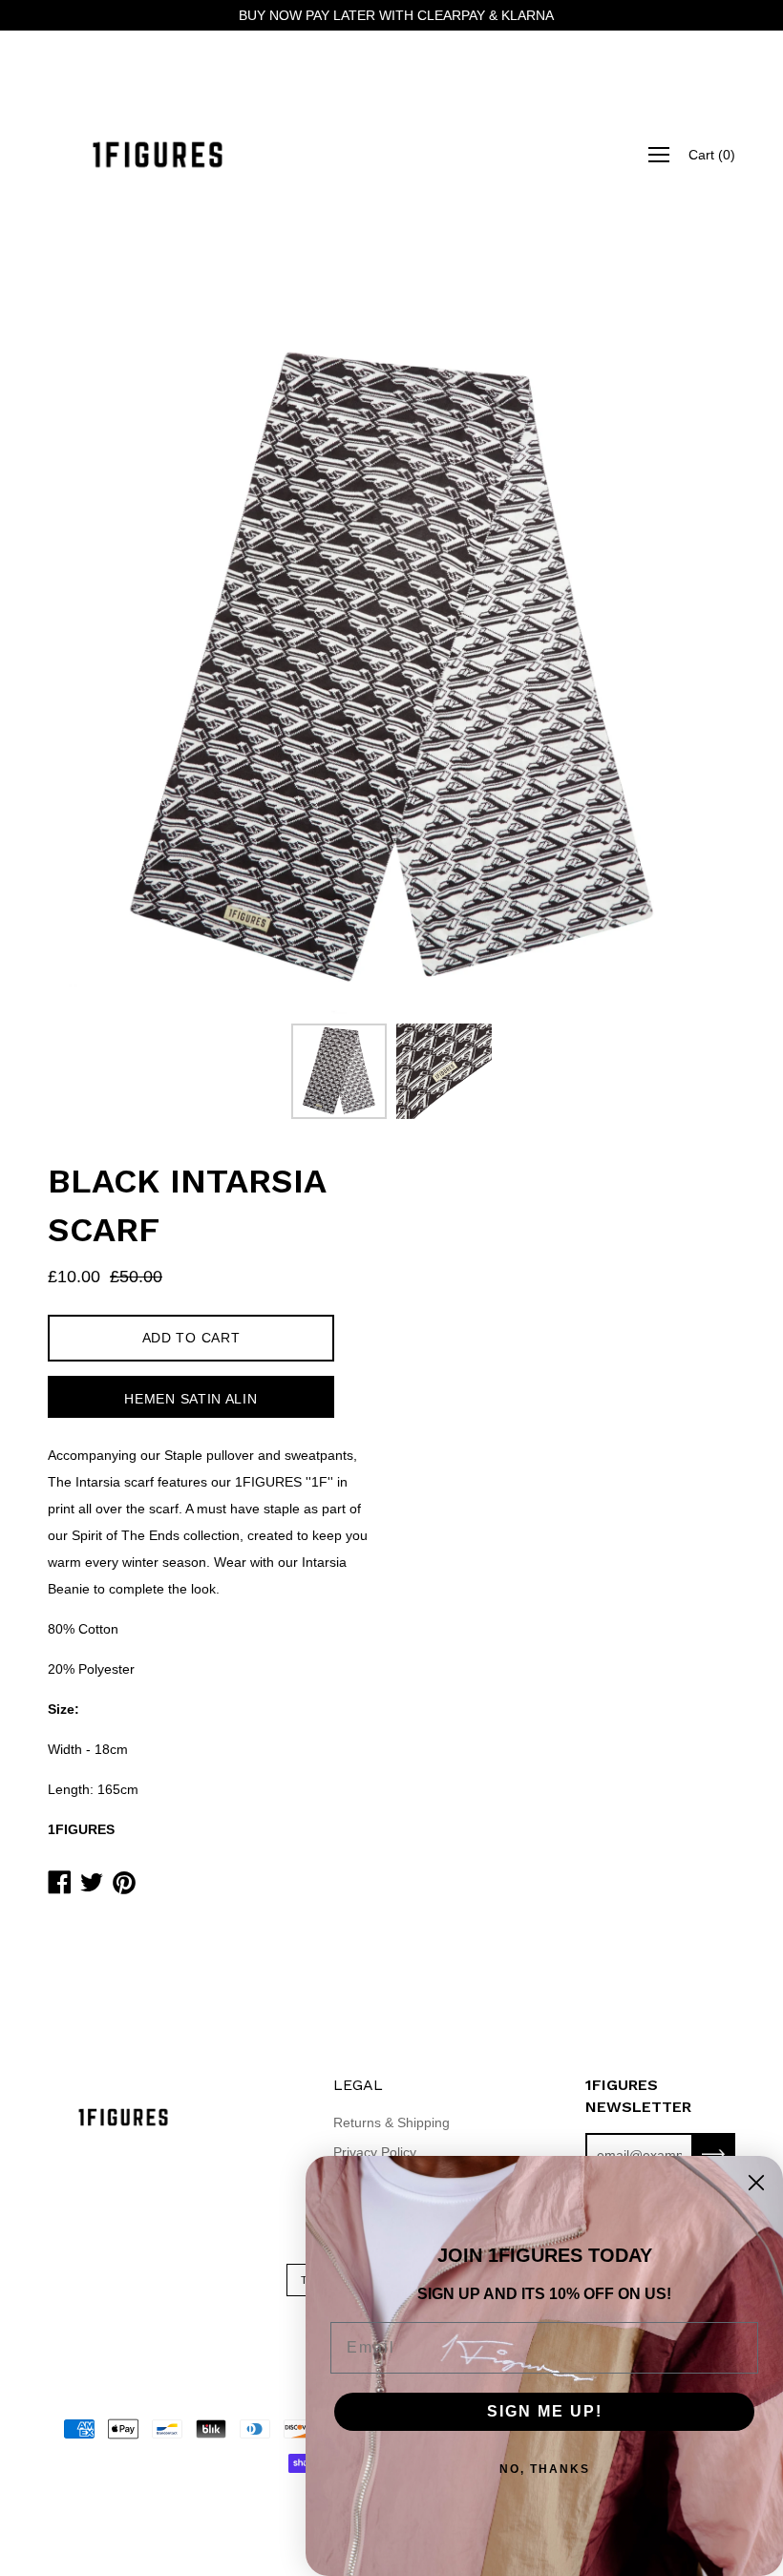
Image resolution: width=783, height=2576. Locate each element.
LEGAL (358, 2085)
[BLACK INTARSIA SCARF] (339, 1071)
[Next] (688, 670)
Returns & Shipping (391, 2122)
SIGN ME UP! (545, 2411)
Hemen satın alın (190, 1399)
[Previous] (95, 670)
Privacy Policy (375, 2152)
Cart (712, 155)
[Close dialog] (756, 2183)
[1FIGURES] (158, 155)
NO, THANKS (545, 2469)
